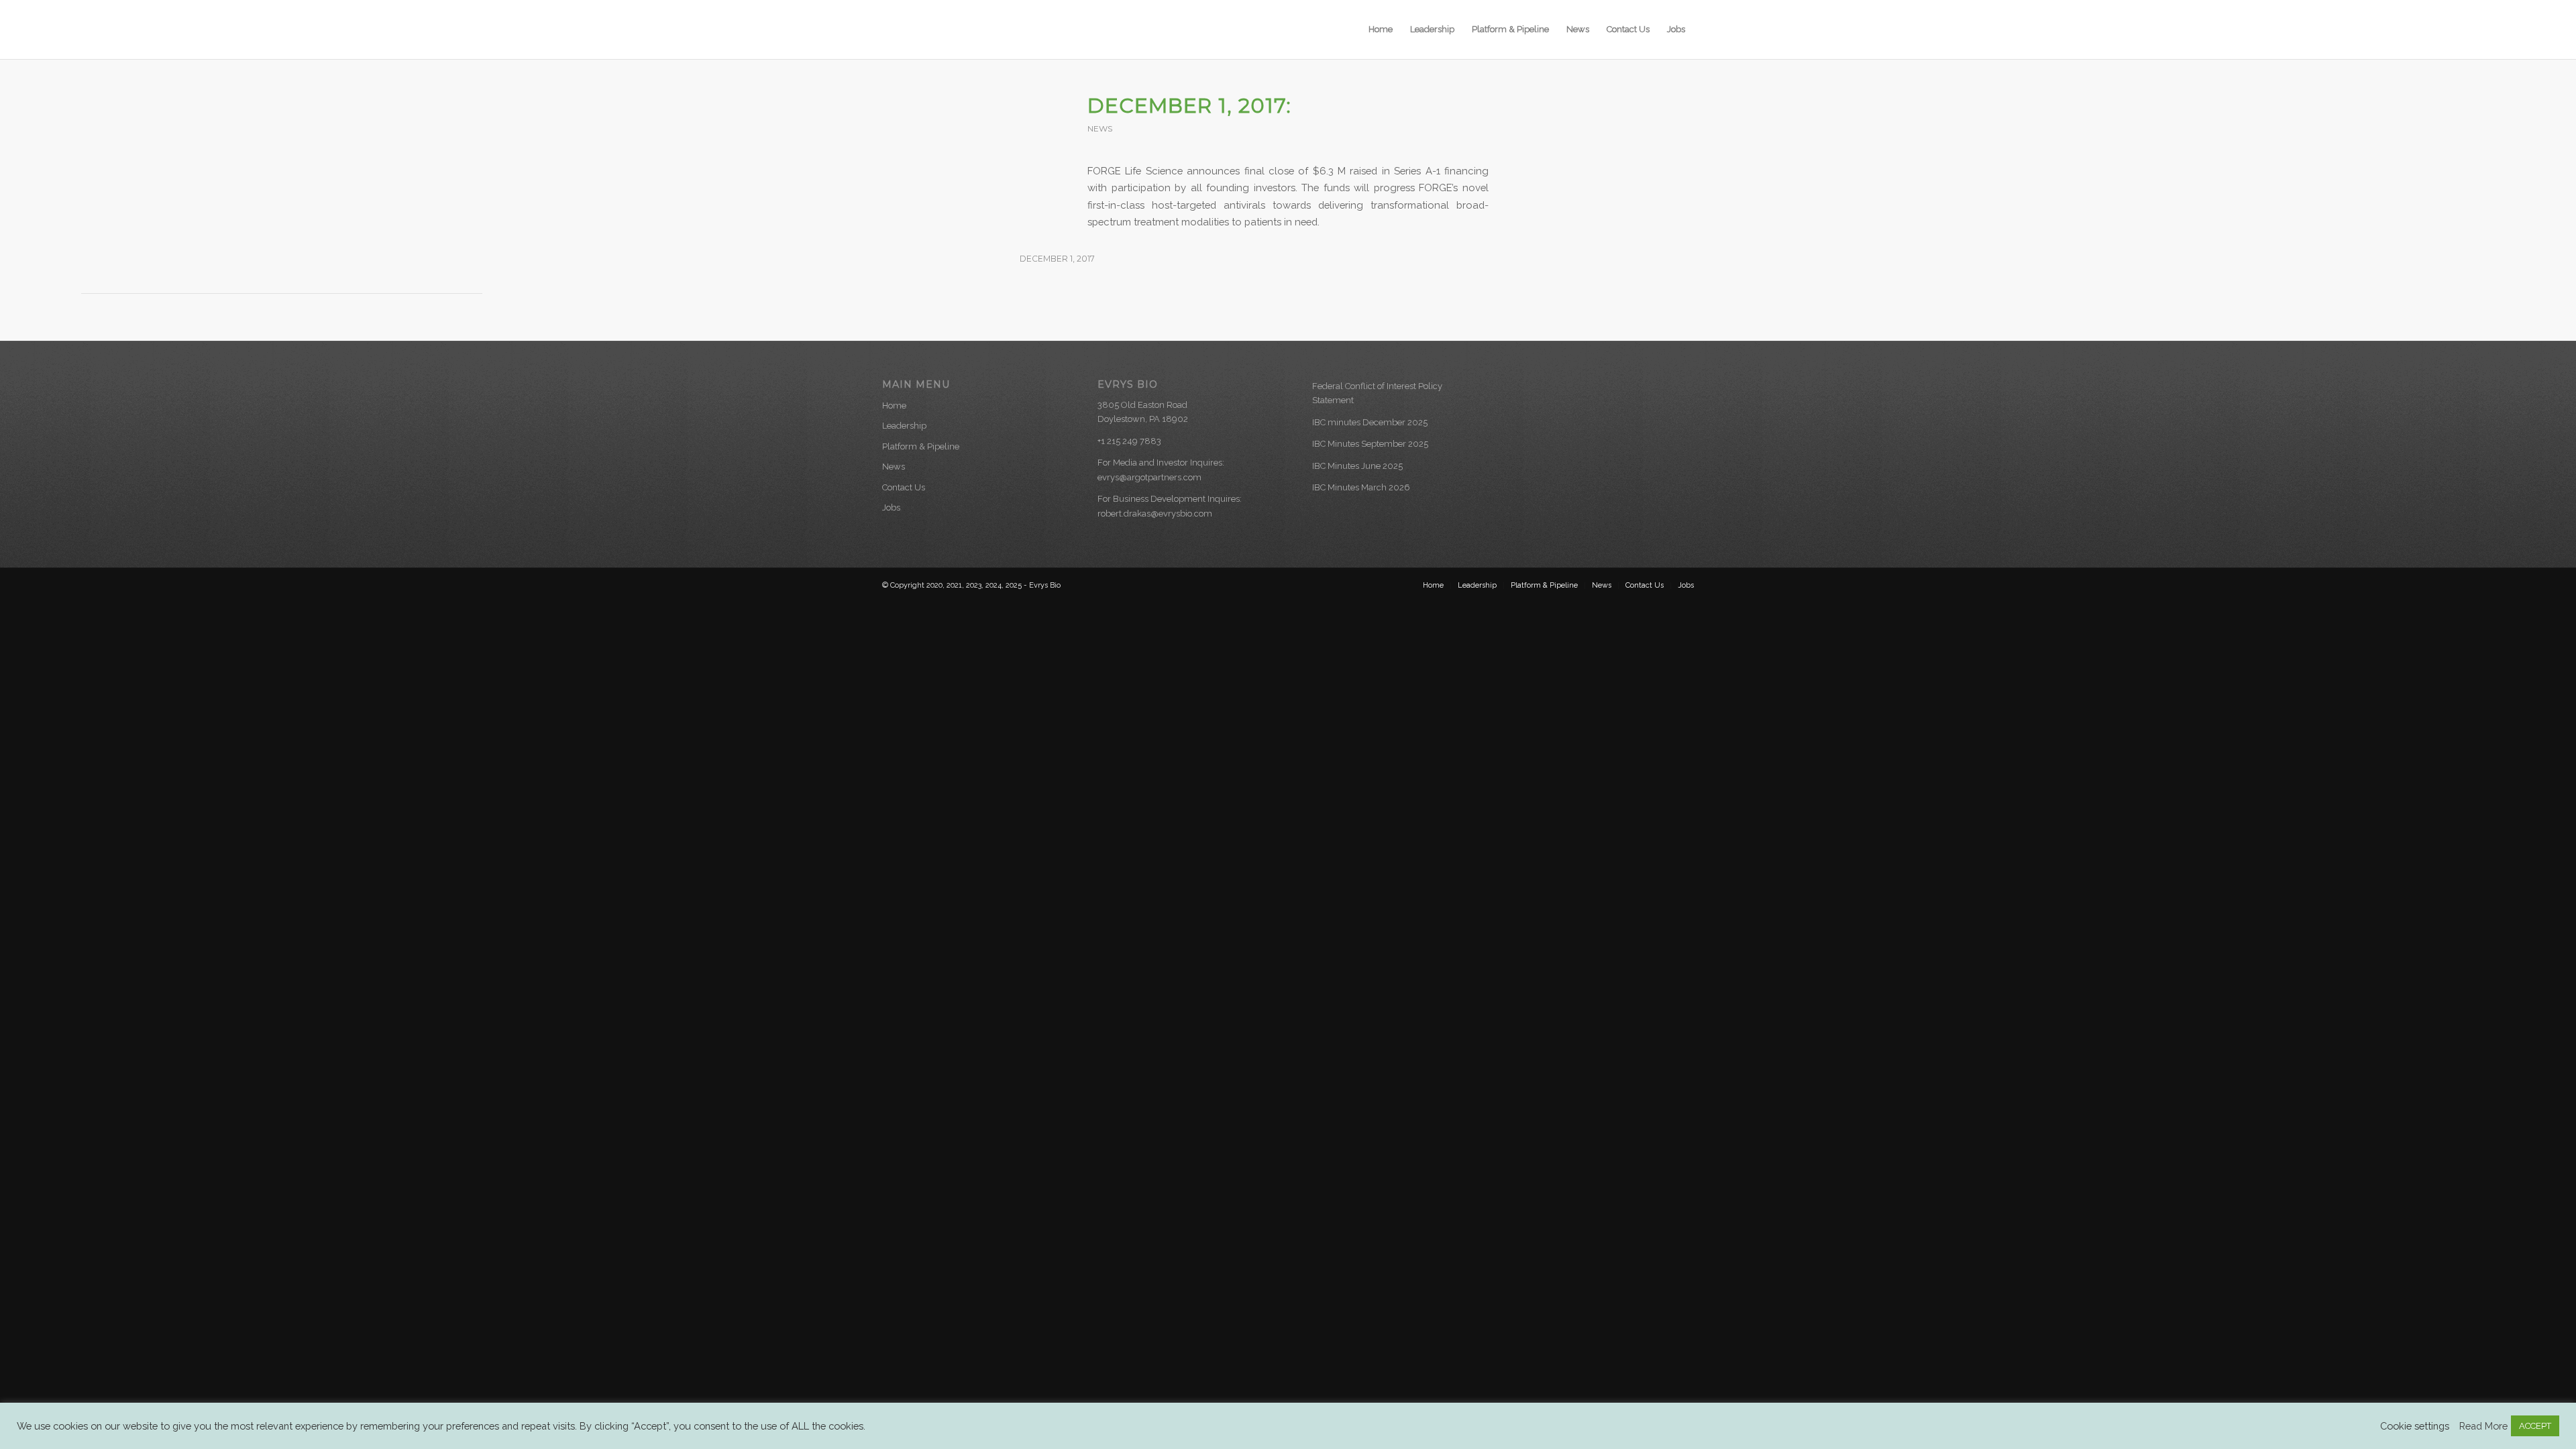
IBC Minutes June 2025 (1357, 466)
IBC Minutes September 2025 (1370, 444)
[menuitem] (1381, 30)
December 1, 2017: (1189, 106)
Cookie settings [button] (2415, 1426)
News (1100, 128)
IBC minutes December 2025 (1370, 422)
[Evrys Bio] (946, 30)
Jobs (891, 507)
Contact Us (904, 487)
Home (894, 406)
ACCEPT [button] (2535, 1426)
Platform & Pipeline (921, 446)
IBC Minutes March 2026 (1361, 487)
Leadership (904, 426)
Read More (2483, 1426)
